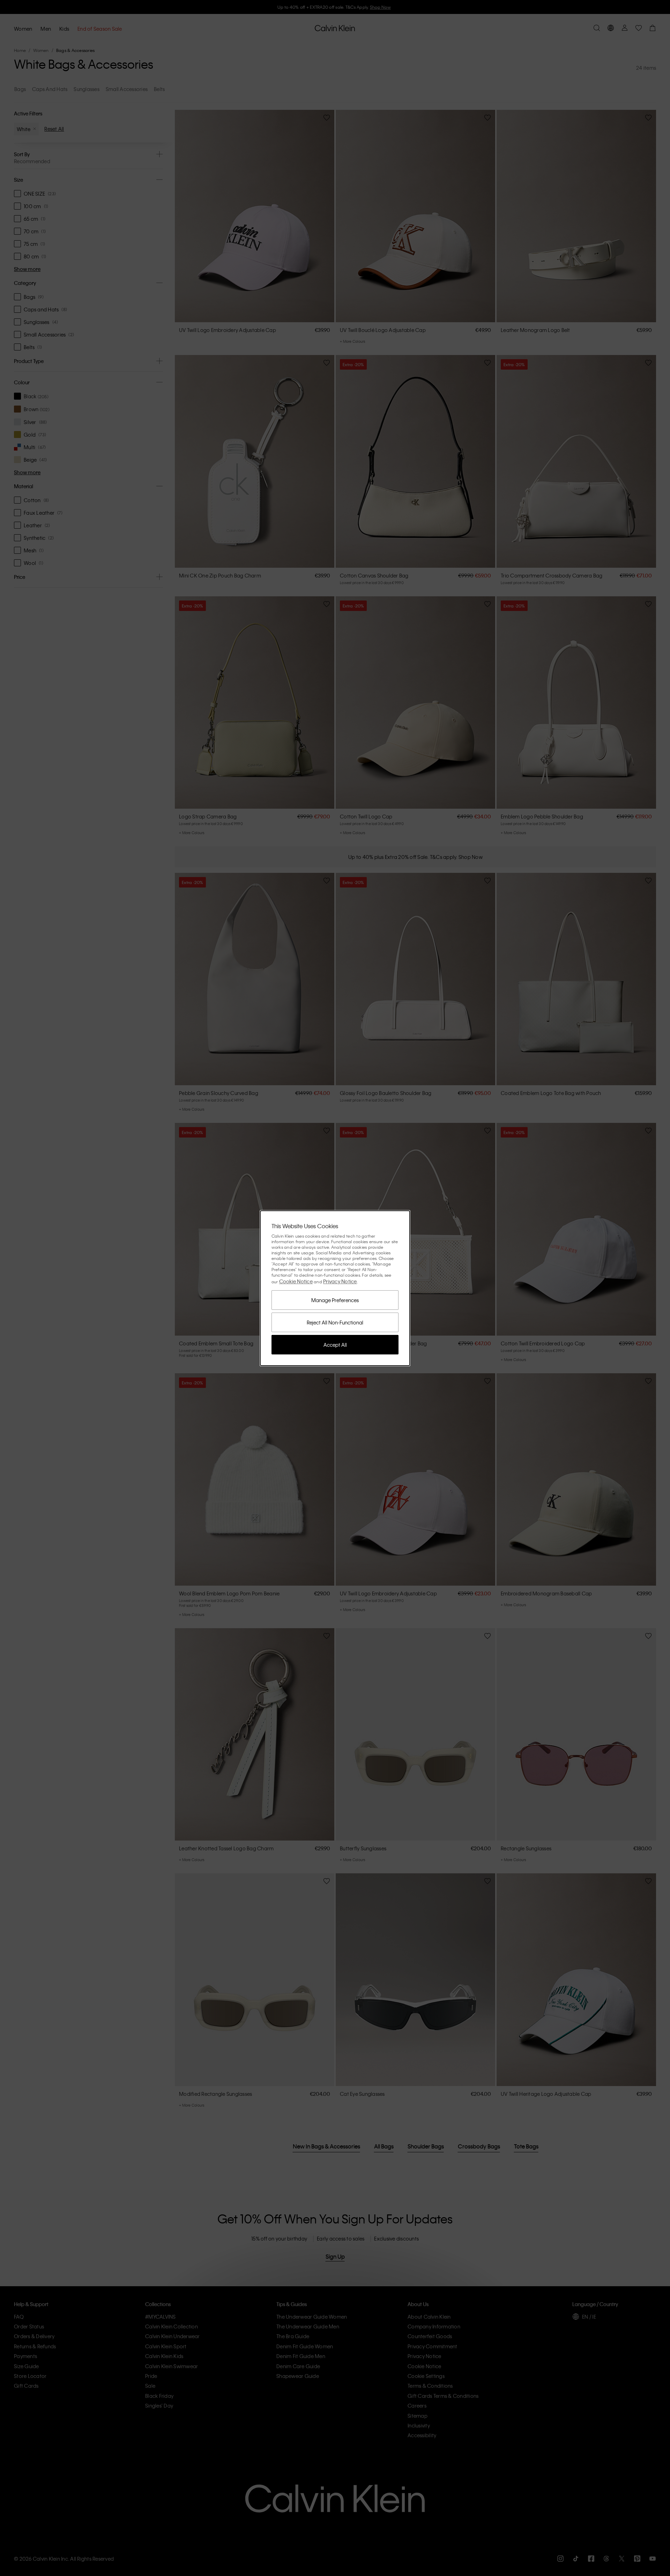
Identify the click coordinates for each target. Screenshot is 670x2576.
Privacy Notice (340, 1281)
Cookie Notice (296, 1281)
